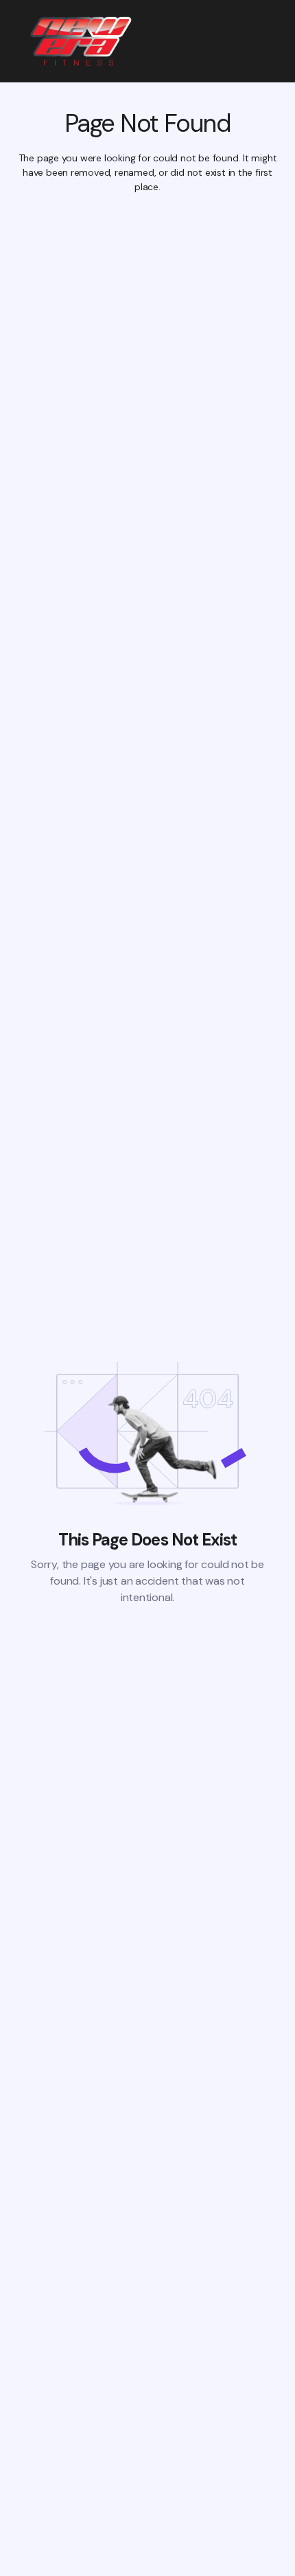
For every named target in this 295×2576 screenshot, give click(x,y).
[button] (271, 41)
